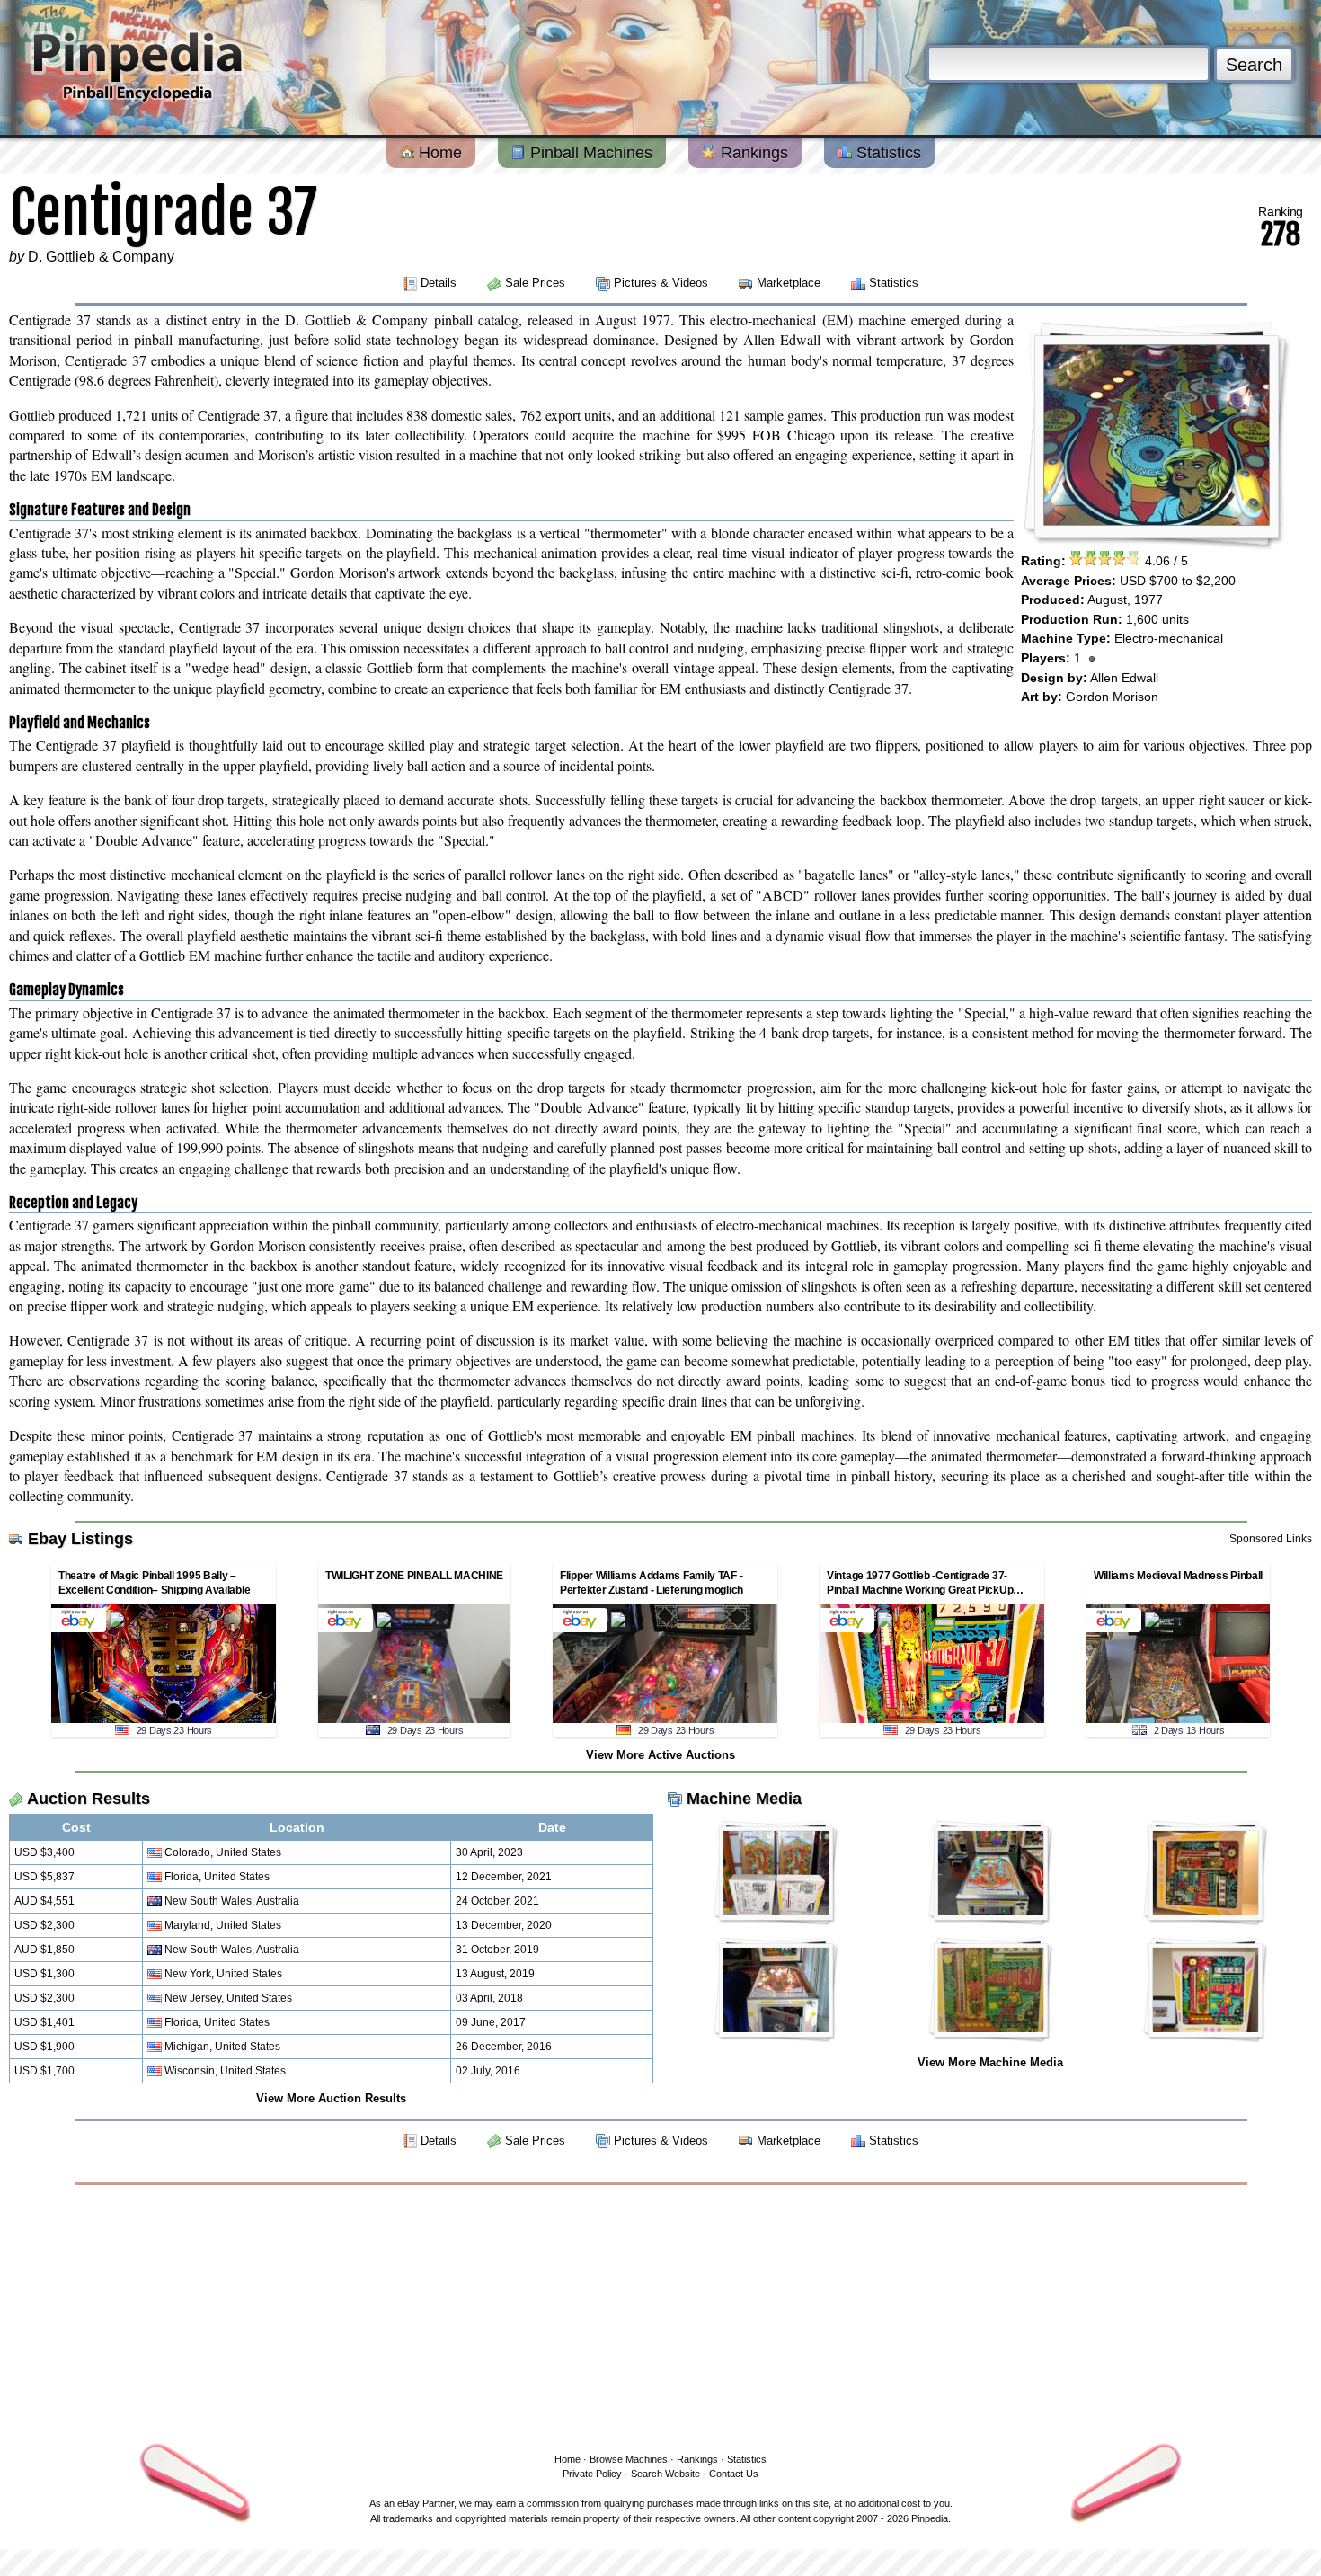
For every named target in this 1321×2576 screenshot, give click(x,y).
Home (438, 153)
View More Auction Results (331, 2098)
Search (1254, 65)
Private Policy (592, 2474)
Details (439, 283)
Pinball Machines (589, 153)
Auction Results (89, 1799)
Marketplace (789, 283)
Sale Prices (535, 283)
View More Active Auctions (660, 1755)
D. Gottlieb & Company (101, 257)
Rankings (752, 153)
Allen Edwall (1124, 678)
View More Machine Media (990, 2062)
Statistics (887, 153)
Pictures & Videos (661, 283)
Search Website (665, 2474)
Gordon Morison (1112, 697)
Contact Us (734, 2474)
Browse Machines (629, 2459)
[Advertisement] (660, 2315)
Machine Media (744, 1799)
